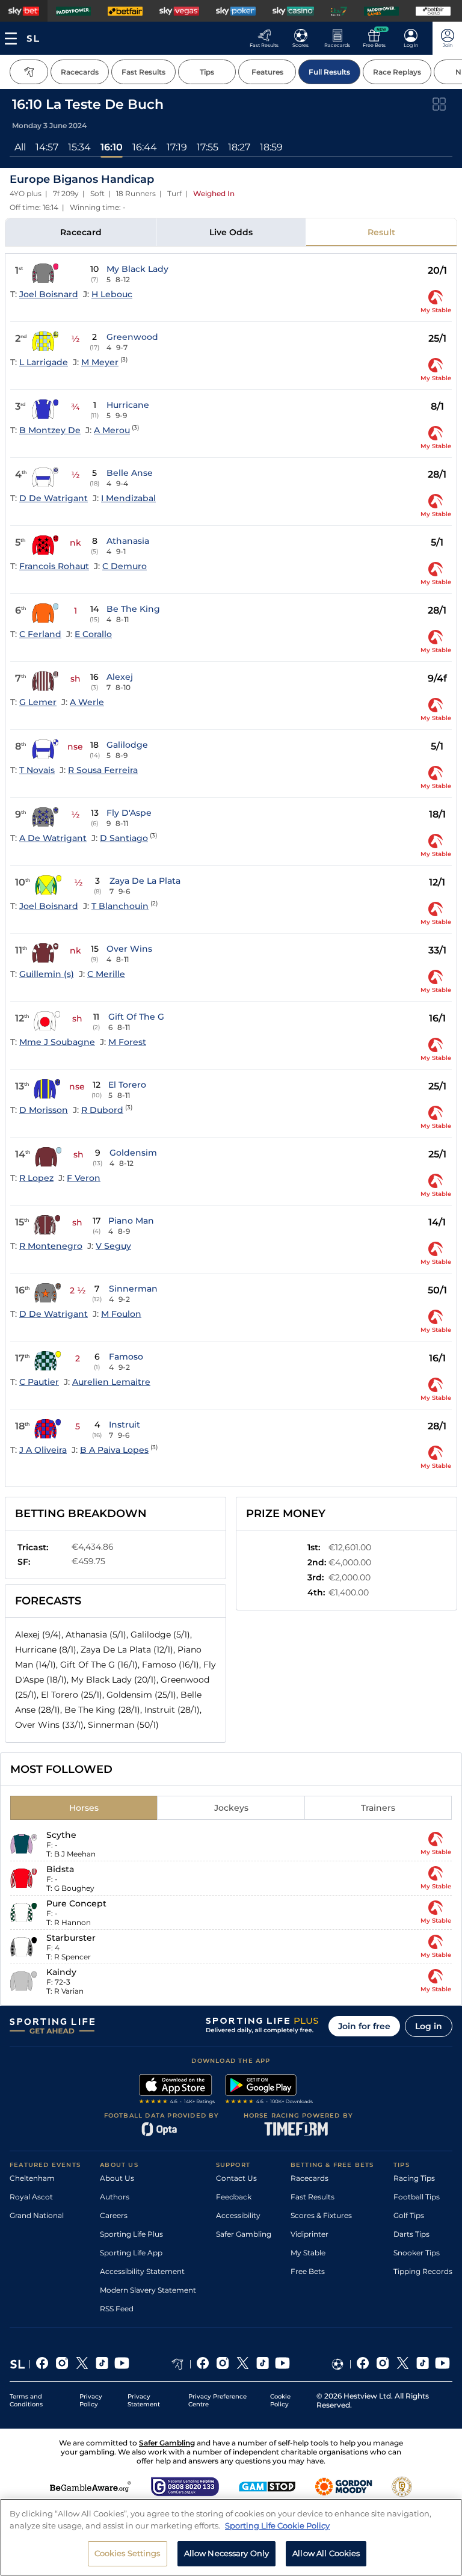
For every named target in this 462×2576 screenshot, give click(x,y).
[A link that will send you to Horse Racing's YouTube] (282, 2364)
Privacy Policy (91, 2400)
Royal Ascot (31, 2197)
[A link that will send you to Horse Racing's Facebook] (203, 2364)
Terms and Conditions (26, 2400)
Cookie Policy (280, 2400)
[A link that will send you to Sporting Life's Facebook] (42, 2364)
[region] (231, 2537)
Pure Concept (76, 1903)
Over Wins (129, 949)
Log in (429, 2026)
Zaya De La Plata (145, 881)
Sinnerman (133, 1289)
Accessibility (238, 2215)
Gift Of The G (136, 1017)
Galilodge (127, 745)
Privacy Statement (144, 2400)
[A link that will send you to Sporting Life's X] (82, 2364)
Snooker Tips (417, 2253)
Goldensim (133, 1153)
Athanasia (128, 541)
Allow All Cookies (326, 2553)
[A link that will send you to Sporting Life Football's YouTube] (442, 2364)
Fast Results (313, 2197)
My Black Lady (137, 269)
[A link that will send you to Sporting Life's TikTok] (102, 2364)
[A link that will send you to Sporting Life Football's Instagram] (383, 2364)
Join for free (364, 2026)
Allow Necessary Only (227, 2553)
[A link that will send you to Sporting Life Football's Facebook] (363, 2364)
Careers (114, 2215)
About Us (117, 2178)
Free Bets (308, 2271)
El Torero (127, 1085)
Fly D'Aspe (129, 813)
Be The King (133, 609)
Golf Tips (409, 2215)
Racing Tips (414, 2178)
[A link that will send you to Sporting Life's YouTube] (122, 2364)
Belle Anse (130, 473)
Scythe (61, 1835)
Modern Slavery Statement (148, 2290)
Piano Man (131, 1221)
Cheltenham (32, 2178)
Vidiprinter (310, 2234)
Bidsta (60, 1869)
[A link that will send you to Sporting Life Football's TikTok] (423, 2364)
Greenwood (132, 337)
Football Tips (417, 2197)
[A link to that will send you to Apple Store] (177, 2091)
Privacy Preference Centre (217, 2400)
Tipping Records (423, 2271)
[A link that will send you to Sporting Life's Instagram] (62, 2364)
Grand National (37, 2215)
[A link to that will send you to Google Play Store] (269, 2091)
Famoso (126, 1357)
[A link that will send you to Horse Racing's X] (243, 2364)
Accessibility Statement (142, 2271)
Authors (115, 2197)
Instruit (125, 1425)
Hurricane (128, 405)
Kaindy (61, 1972)
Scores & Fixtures (321, 2215)
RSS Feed (117, 2309)
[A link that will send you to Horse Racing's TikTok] (263, 2364)
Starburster (71, 1938)
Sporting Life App (131, 2253)
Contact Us (236, 2178)
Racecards (310, 2178)
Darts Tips (411, 2234)
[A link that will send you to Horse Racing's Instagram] (223, 2364)
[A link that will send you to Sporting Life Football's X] (403, 2364)
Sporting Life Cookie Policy (277, 2525)
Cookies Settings (128, 2553)
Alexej (120, 677)
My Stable (308, 2253)
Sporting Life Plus (131, 2234)
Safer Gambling (244, 2234)
